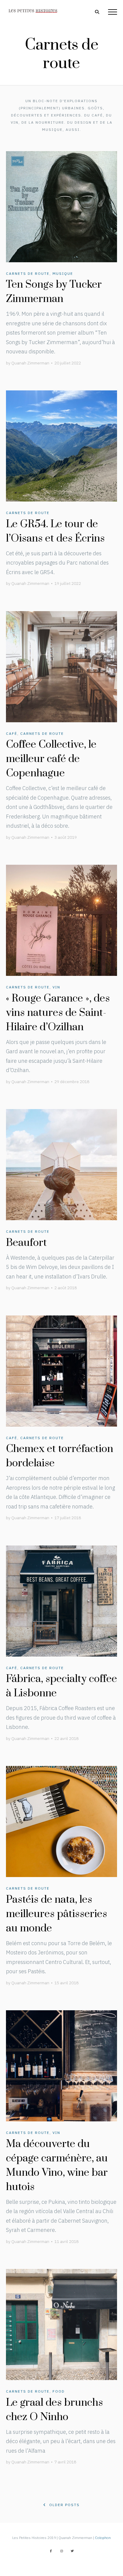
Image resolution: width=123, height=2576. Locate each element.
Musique (63, 273)
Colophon (103, 2538)
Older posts (64, 2505)
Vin (56, 987)
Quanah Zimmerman (30, 363)
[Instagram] (61, 2551)
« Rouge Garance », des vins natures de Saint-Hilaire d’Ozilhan (58, 1013)
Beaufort (26, 1243)
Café (12, 733)
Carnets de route (28, 273)
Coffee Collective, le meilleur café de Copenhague (51, 759)
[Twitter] (72, 2551)
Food (59, 2391)
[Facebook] (51, 2551)
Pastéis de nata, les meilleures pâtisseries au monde (57, 1914)
